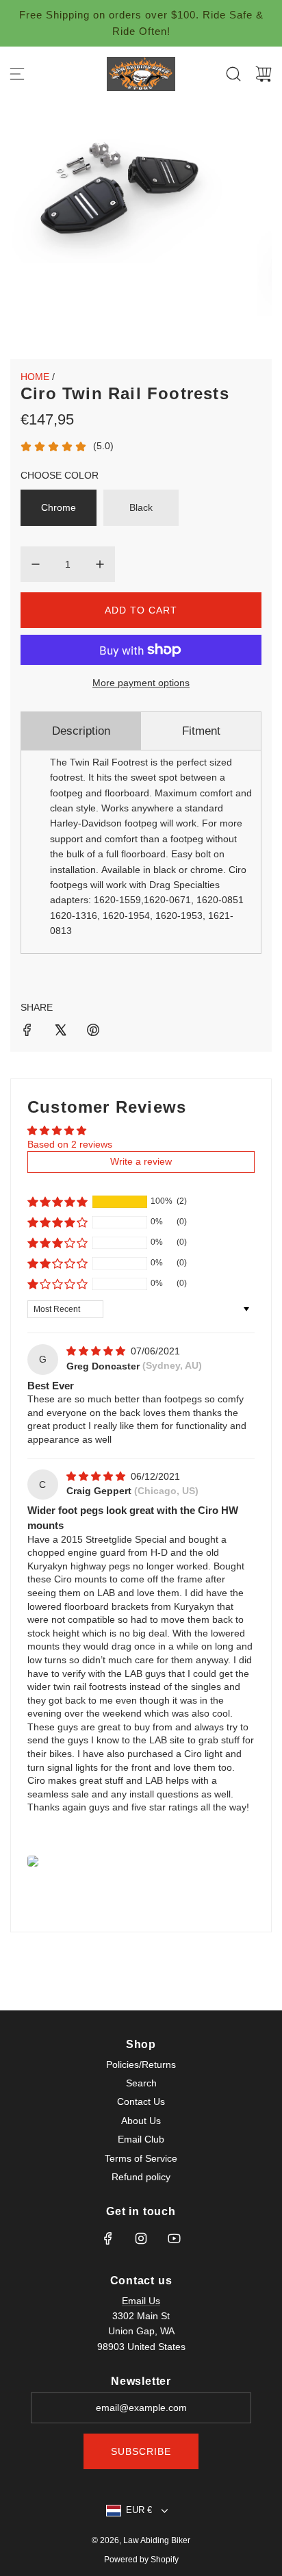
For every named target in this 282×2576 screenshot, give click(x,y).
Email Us (141, 2301)
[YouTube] (174, 2238)
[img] (97, 1351)
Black (141, 507)
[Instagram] (141, 2238)
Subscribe (141, 2451)
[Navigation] (17, 74)
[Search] (233, 74)
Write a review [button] (141, 1161)
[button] (57, 1202)
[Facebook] (108, 2238)
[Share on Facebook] (27, 1032)
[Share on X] (60, 1032)
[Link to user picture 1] (33, 1861)
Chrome (59, 507)
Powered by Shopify (141, 2560)
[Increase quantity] (100, 564)
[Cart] (264, 74)
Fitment (201, 731)
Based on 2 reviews (70, 1144)
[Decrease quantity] (36, 564)
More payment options (141, 683)
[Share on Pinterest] (93, 1032)
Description (81, 731)
